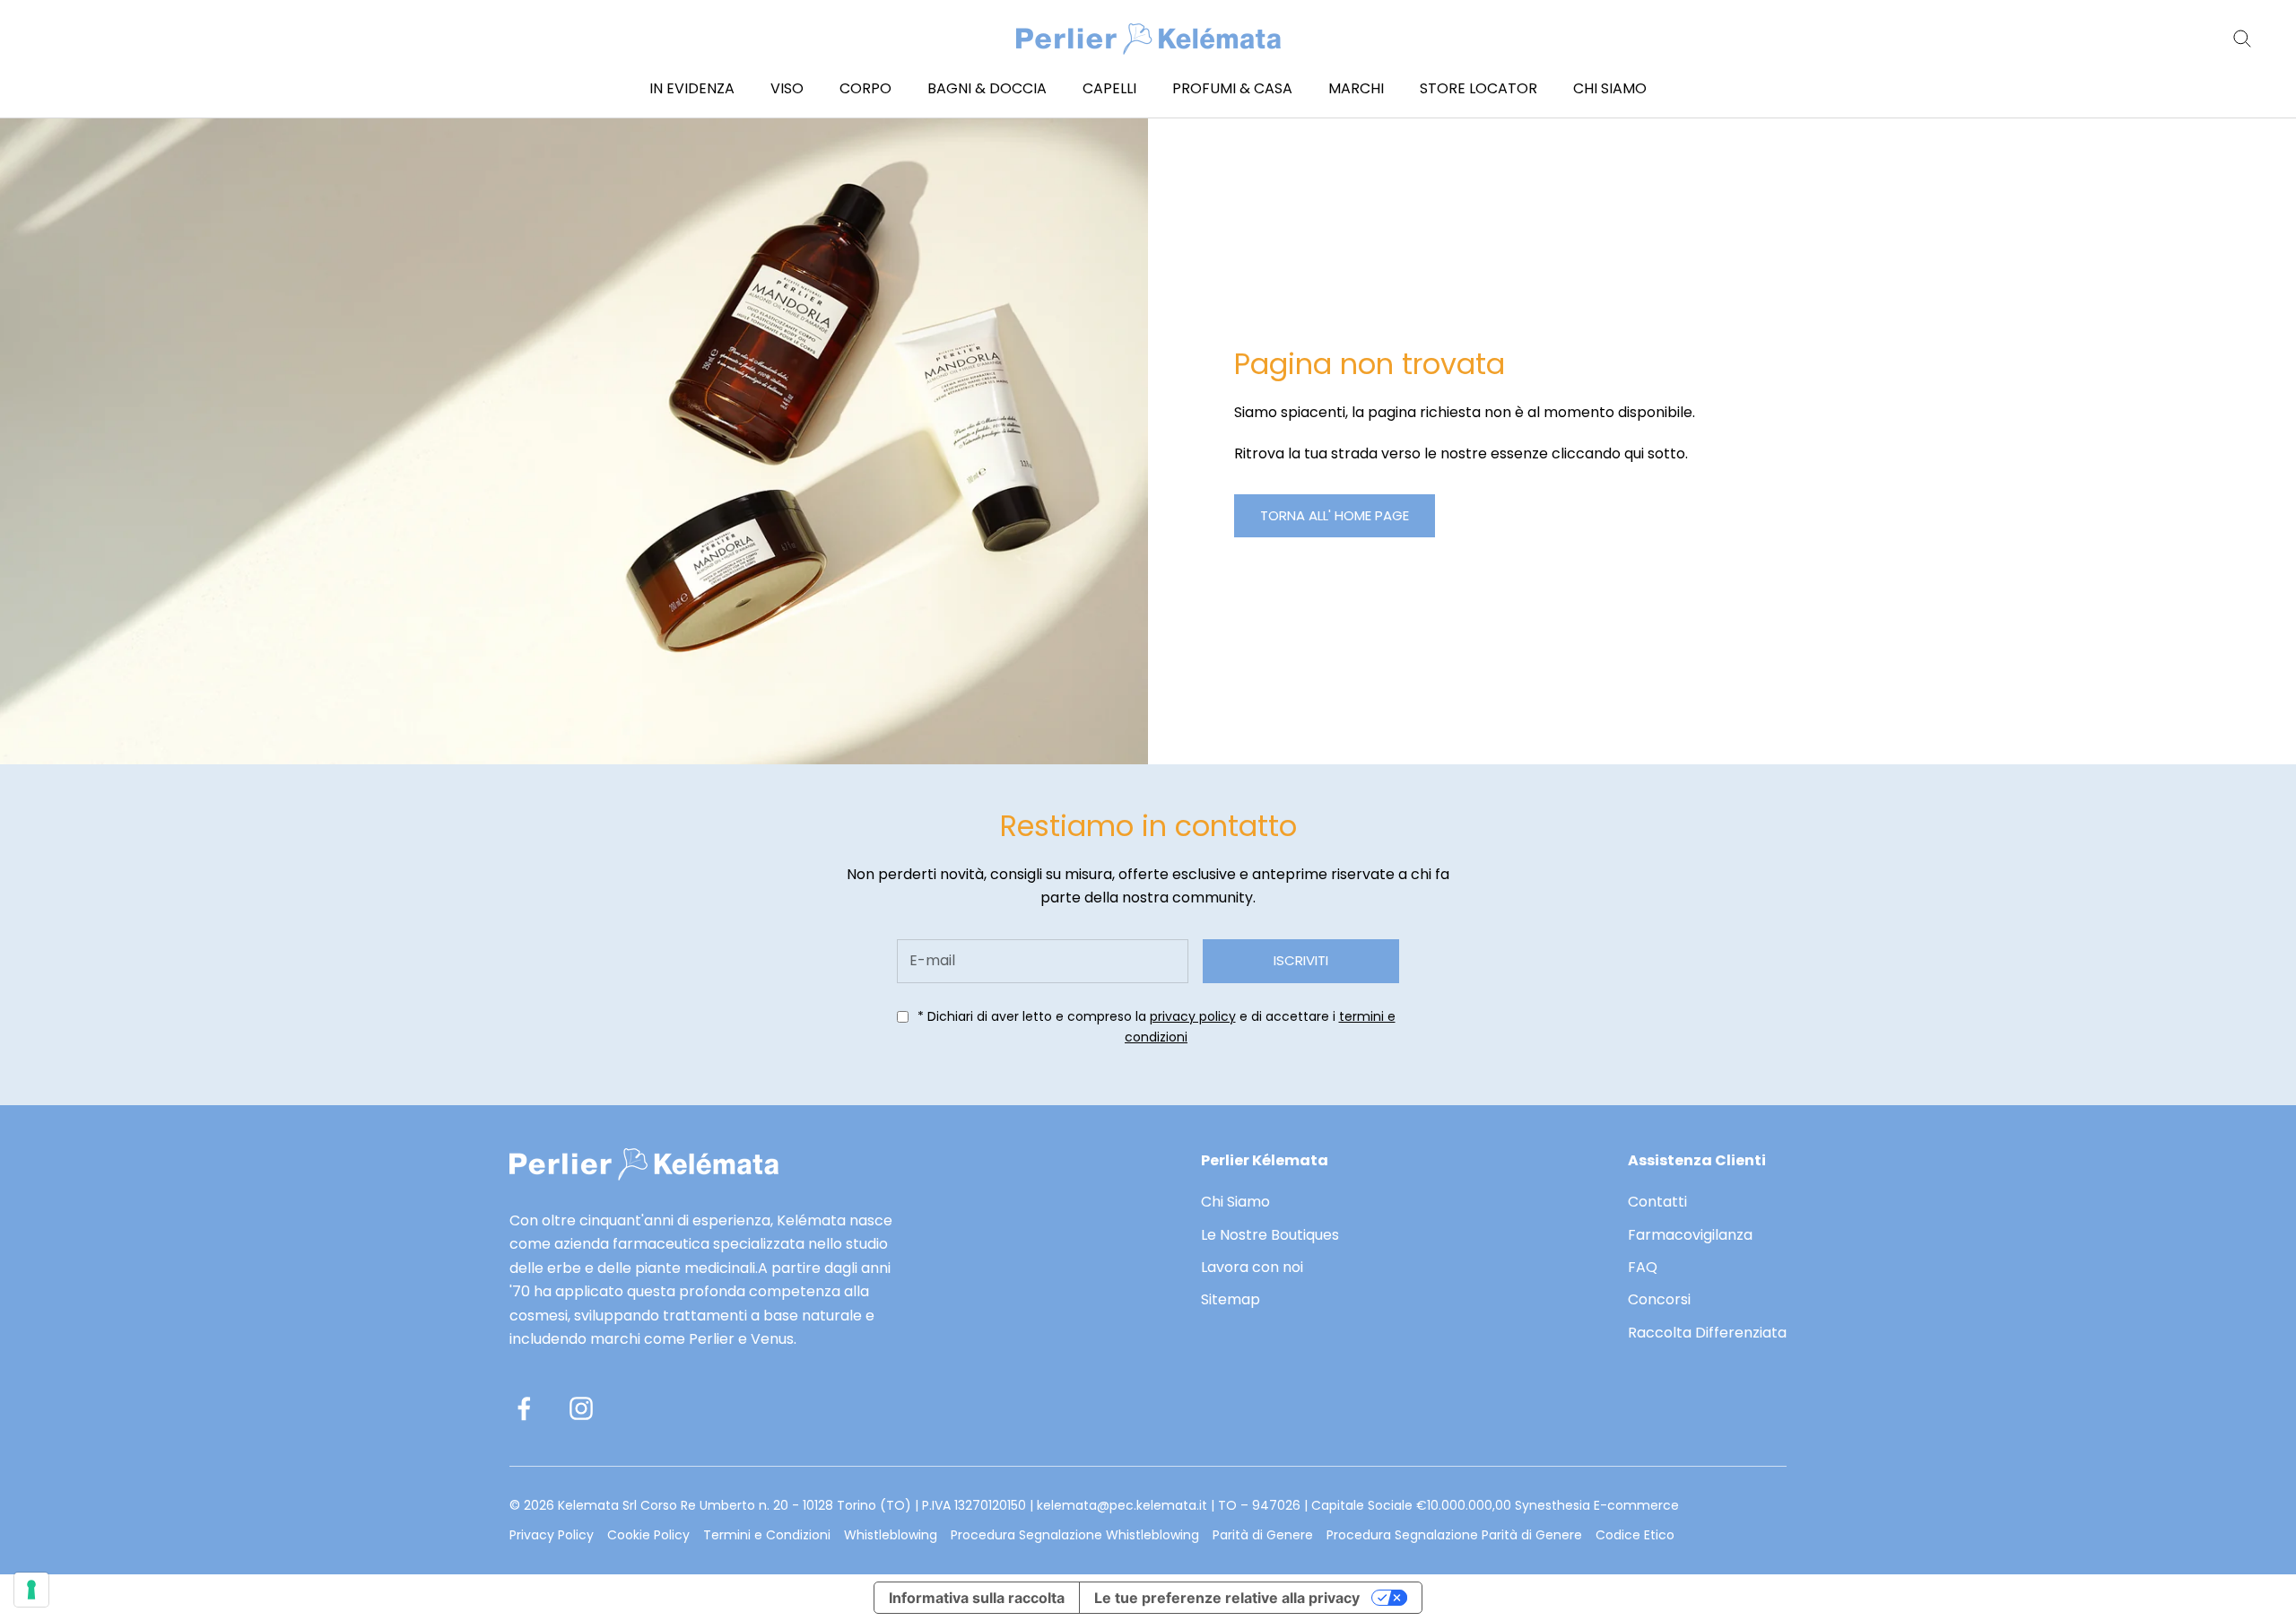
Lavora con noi (1252, 1267)
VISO (787, 88)
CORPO (865, 88)
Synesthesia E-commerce (1597, 1505)
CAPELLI (1109, 88)
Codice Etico (1635, 1535)
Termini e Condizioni (767, 1535)
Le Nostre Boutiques (1270, 1235)
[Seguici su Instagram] (581, 1408)
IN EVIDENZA (692, 88)
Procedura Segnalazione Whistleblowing (1075, 1535)
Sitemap (1231, 1299)
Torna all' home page (1335, 515)
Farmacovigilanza (1690, 1235)
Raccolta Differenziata (1707, 1333)
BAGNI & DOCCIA (987, 88)
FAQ (1643, 1267)
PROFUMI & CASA (1232, 88)
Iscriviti (1301, 960)
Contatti (1657, 1202)
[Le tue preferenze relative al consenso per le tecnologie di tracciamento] (31, 1590)
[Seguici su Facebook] (524, 1408)
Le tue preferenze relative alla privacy (1227, 1598)
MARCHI (1356, 88)
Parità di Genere (1263, 1535)
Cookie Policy (648, 1535)
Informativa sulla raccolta (977, 1598)
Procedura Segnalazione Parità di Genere (1454, 1535)
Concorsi (1659, 1299)
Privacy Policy (552, 1535)
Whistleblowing (891, 1535)
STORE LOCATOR (1478, 88)
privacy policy (1193, 1016)
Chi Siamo (1235, 1202)
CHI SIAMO (1610, 88)
